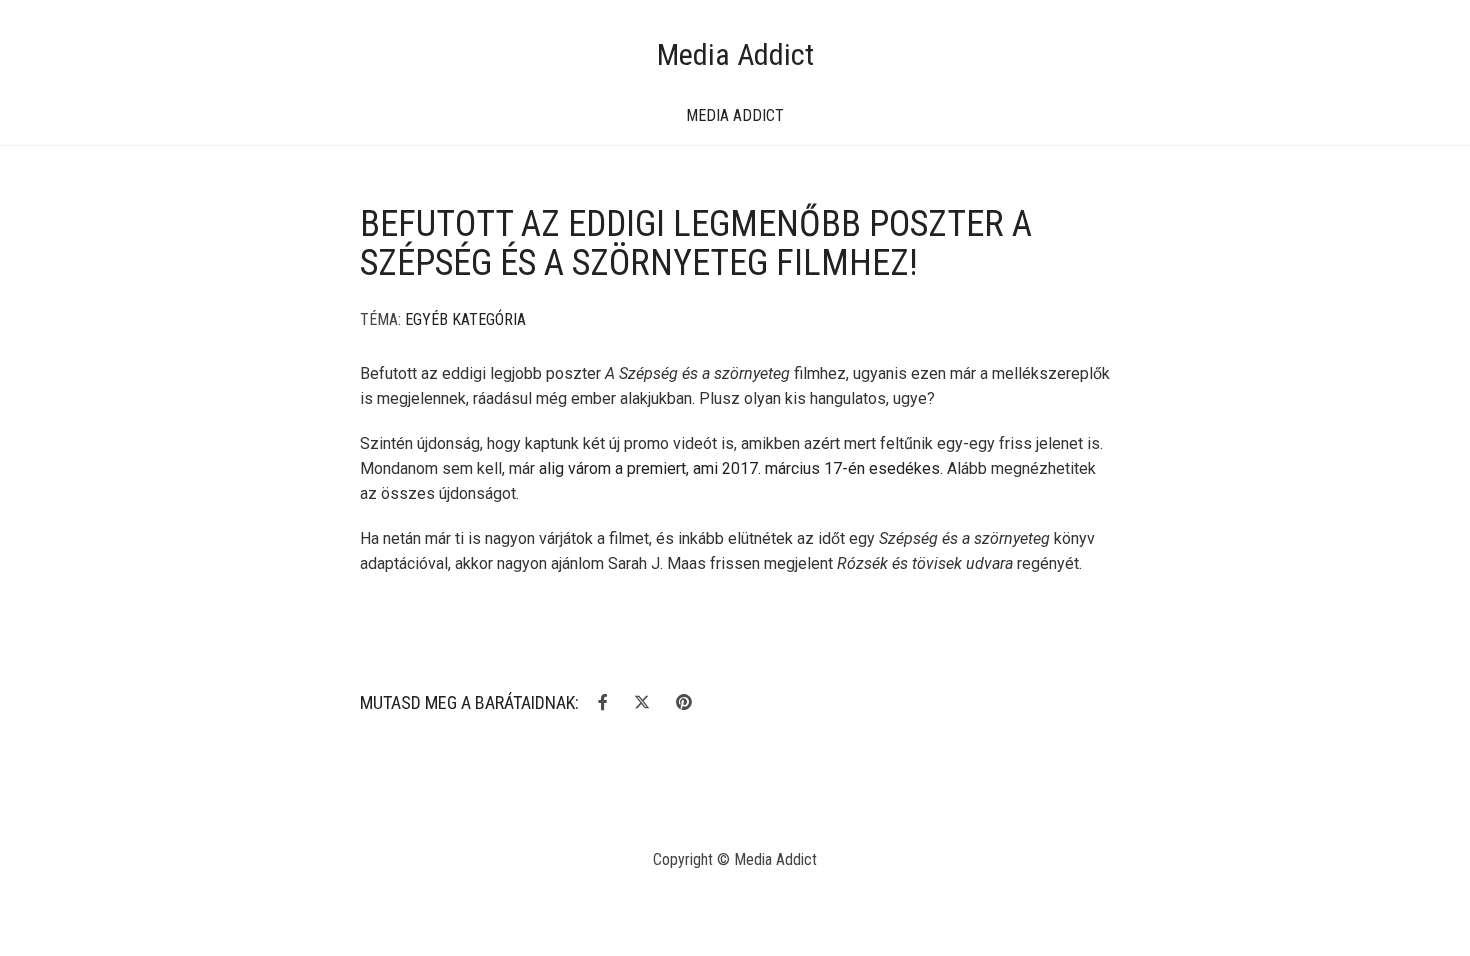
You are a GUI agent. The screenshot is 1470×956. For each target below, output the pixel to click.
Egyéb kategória (465, 319)
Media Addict (735, 54)
